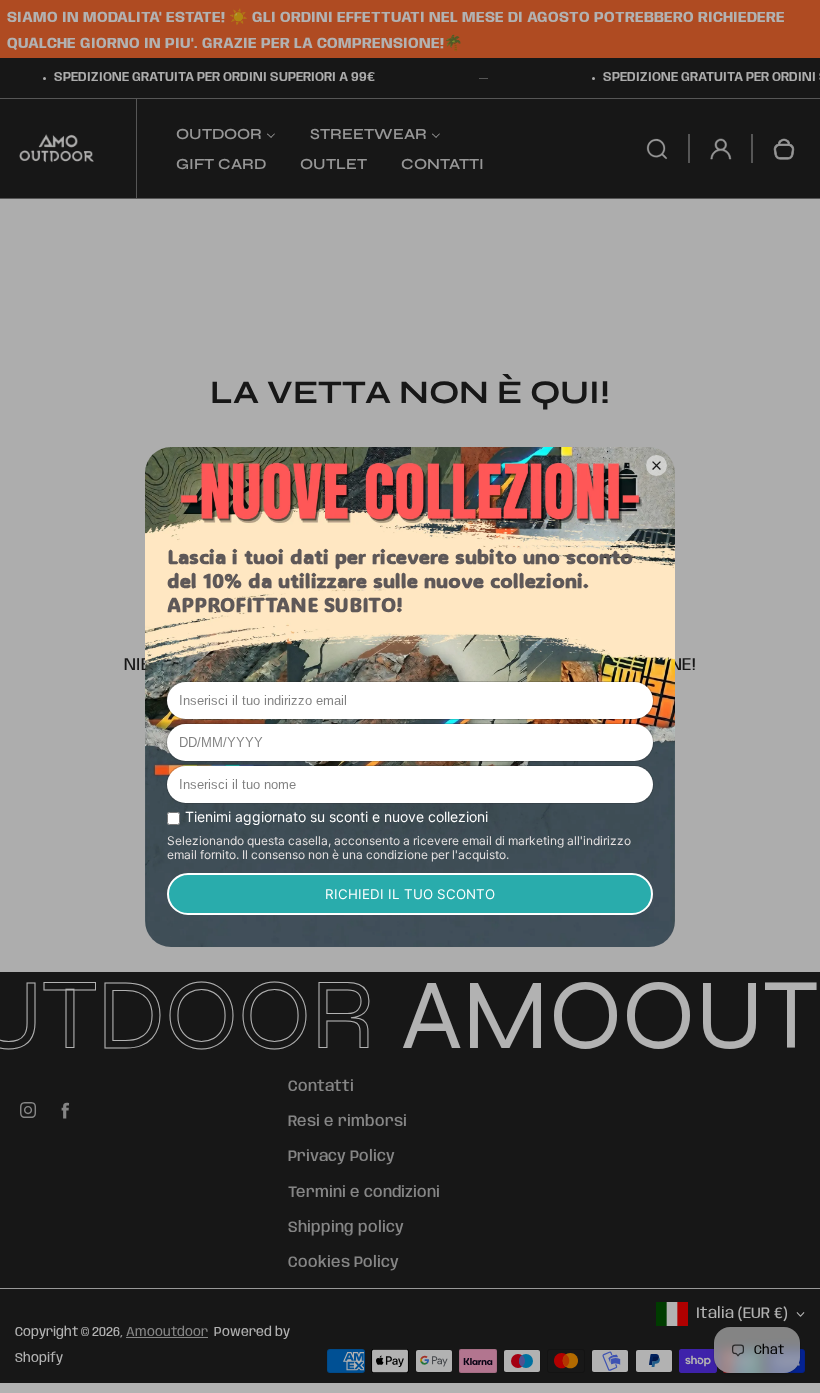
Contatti (321, 1087)
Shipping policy (346, 1228)
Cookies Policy (343, 1263)
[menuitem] (226, 133)
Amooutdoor (167, 1332)
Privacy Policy (341, 1157)
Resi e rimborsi (347, 1122)
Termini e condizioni (364, 1193)
